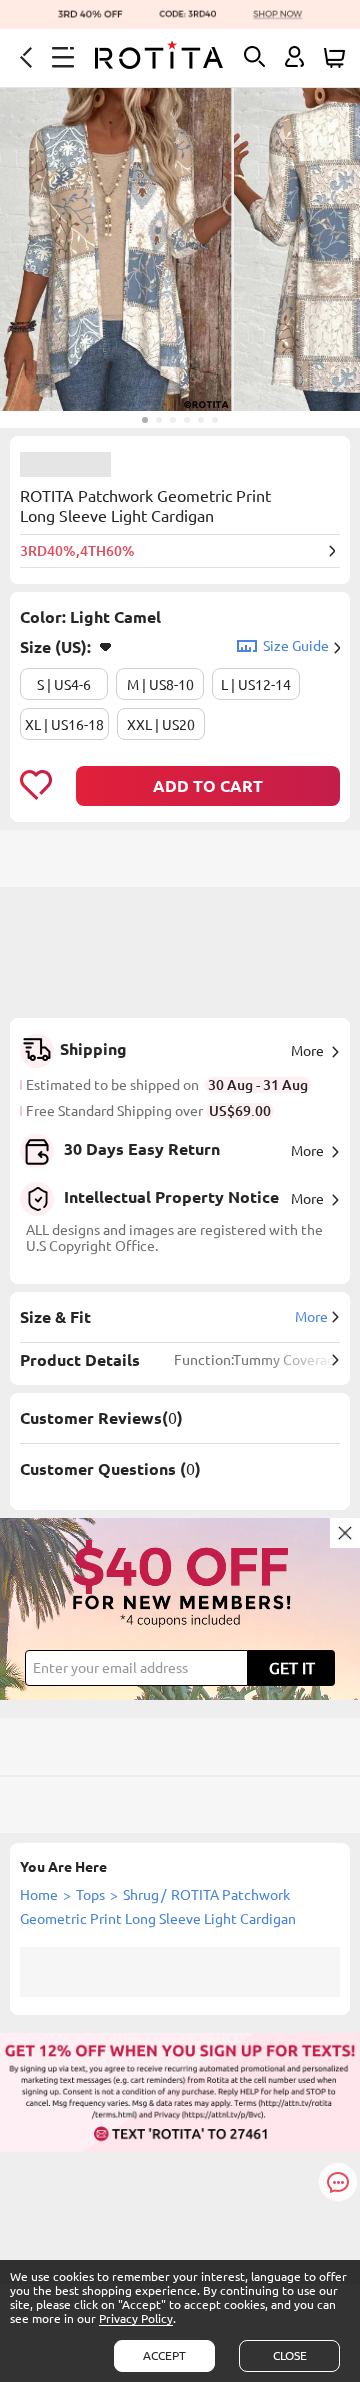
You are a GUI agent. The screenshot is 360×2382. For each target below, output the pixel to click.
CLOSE (290, 2355)
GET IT (292, 1668)
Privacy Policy (136, 2318)
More (307, 1051)
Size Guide (296, 646)
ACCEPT (164, 2355)
